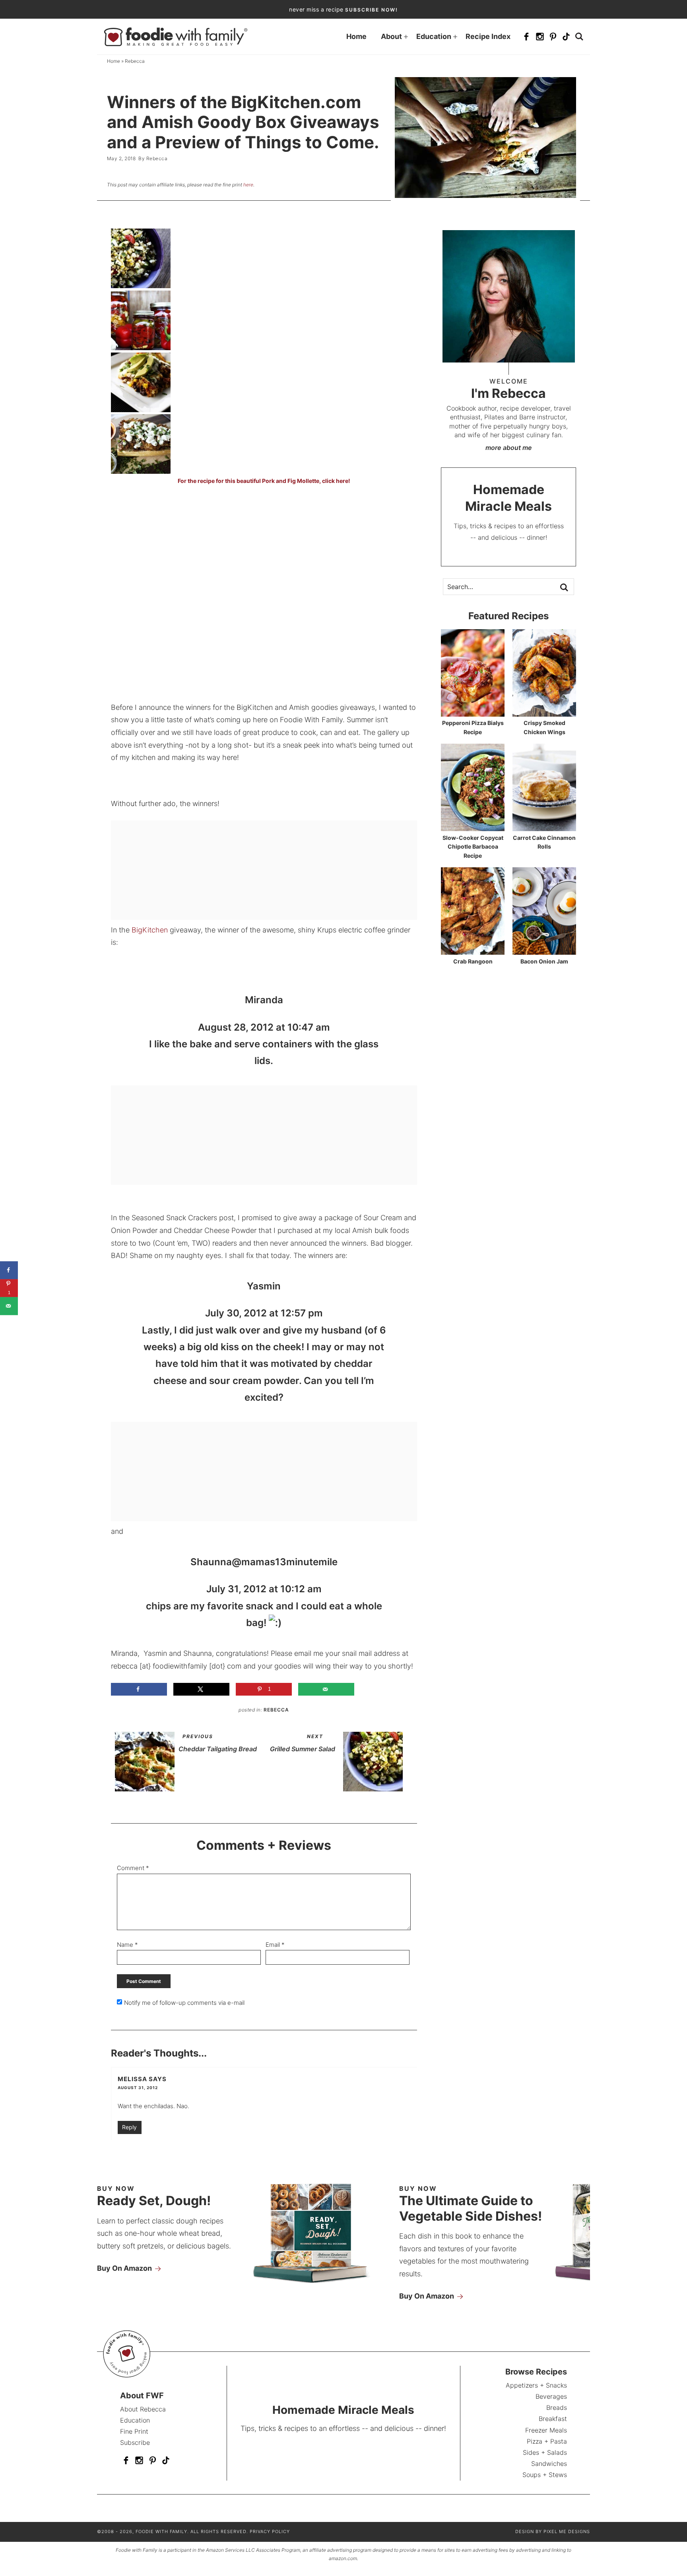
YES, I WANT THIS (405, 1355)
